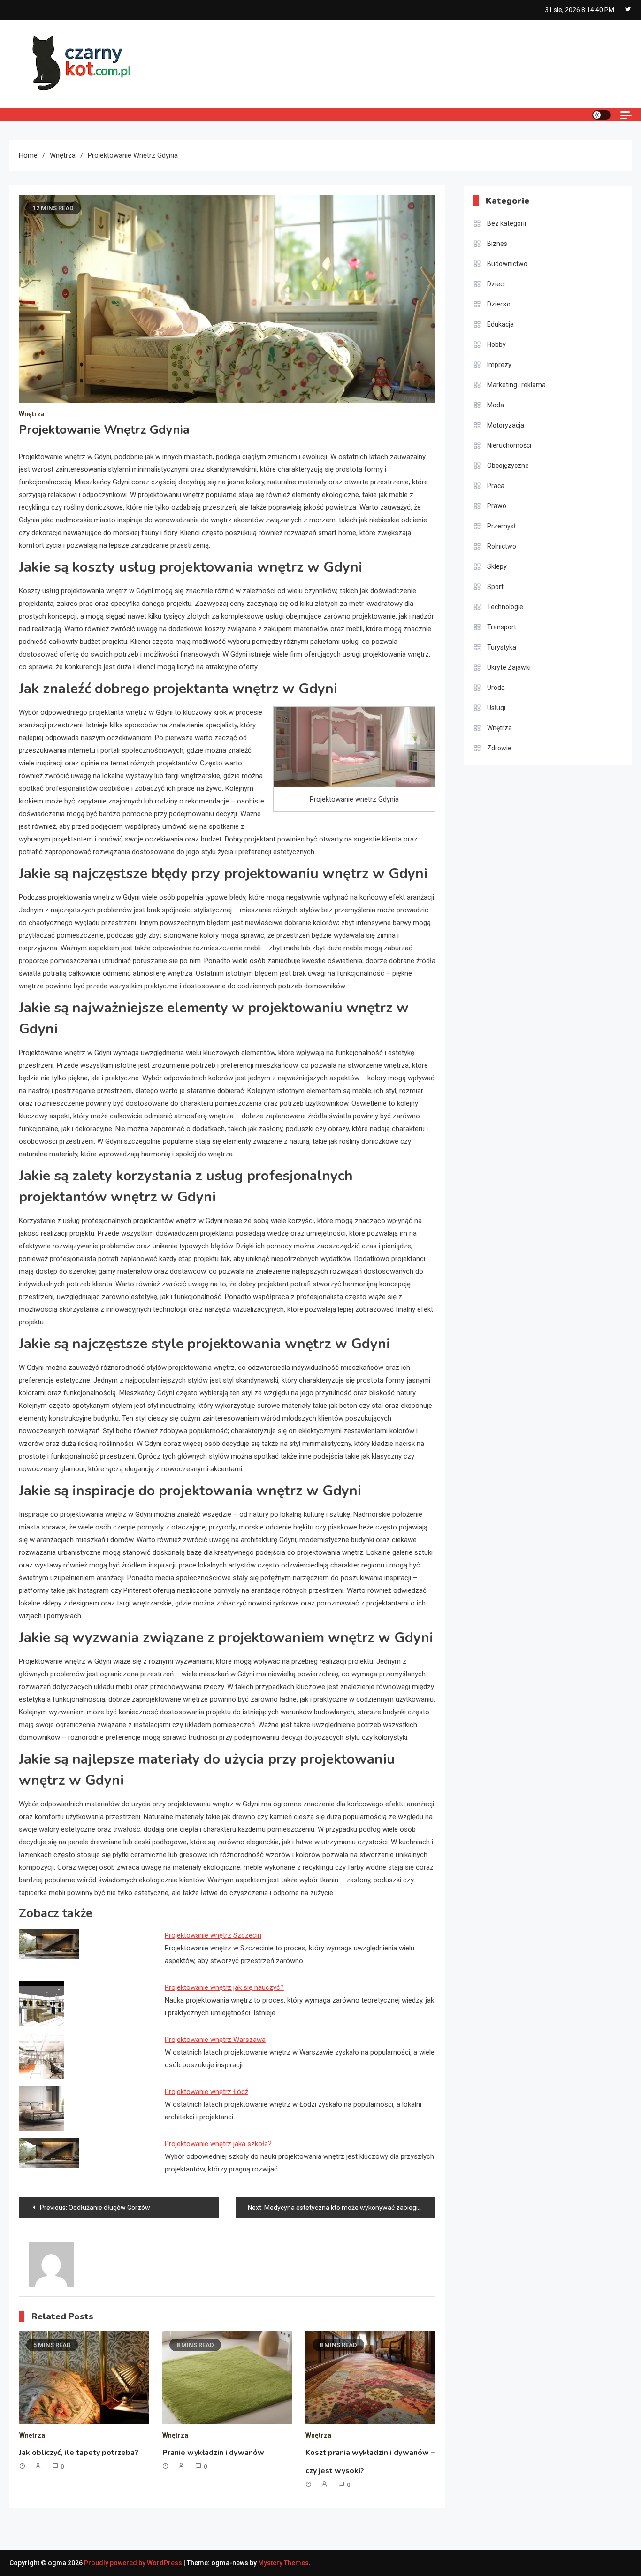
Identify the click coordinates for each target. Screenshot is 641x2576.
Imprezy (499, 365)
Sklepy (497, 566)
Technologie (505, 607)
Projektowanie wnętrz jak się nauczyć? (224, 1987)
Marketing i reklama (516, 385)
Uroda (496, 688)
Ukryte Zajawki (509, 667)
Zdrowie (499, 748)
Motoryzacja (506, 425)
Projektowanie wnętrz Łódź (206, 2092)
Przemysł (501, 526)
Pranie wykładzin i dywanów (213, 2453)
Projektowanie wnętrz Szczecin (213, 1935)
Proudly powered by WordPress (134, 2563)
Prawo (497, 506)
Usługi (496, 708)
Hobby (496, 344)
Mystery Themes (283, 2563)
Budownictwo (507, 264)
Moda (496, 405)
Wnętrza (32, 414)
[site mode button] (602, 115)
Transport (502, 627)
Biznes (497, 244)
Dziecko (499, 304)
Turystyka (502, 647)
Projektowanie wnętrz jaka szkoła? (218, 2144)
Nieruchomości (509, 445)
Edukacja (500, 324)
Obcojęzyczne (508, 466)
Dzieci (496, 284)
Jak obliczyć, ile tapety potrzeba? (79, 2453)
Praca (496, 486)
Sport (495, 587)
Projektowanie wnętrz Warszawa (215, 2040)
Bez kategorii (507, 223)
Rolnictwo (502, 546)
